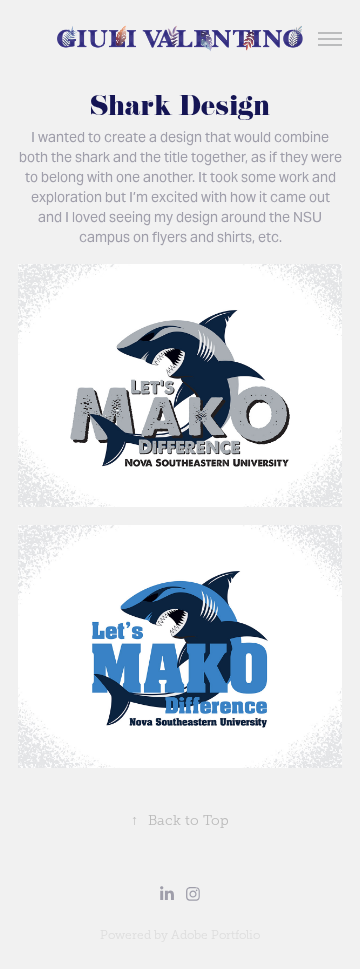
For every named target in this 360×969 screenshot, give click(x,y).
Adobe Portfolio (215, 935)
